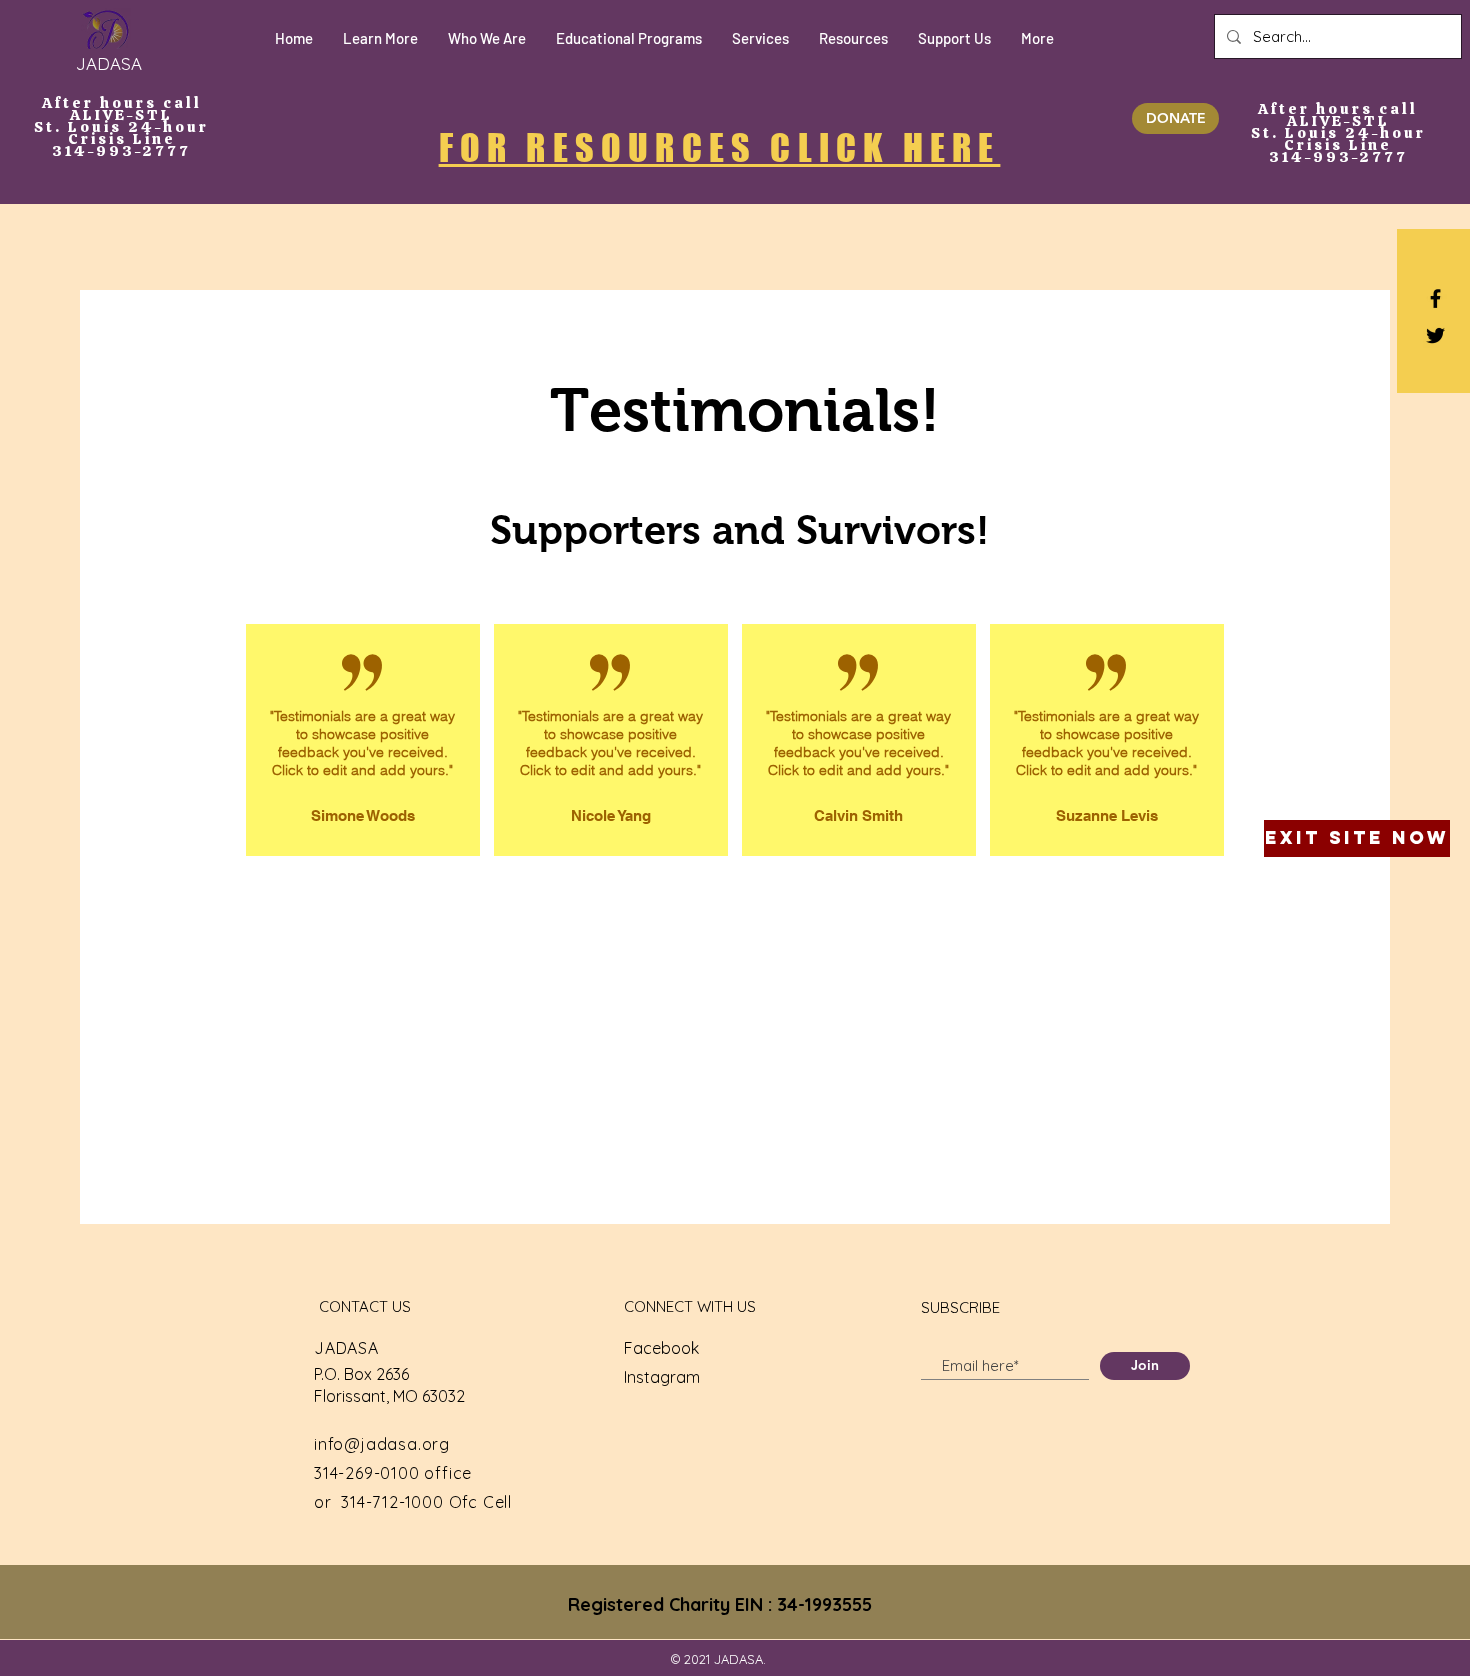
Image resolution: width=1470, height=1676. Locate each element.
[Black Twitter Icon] (1435, 335)
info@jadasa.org (382, 1444)
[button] (380, 38)
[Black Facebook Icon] (1435, 298)
